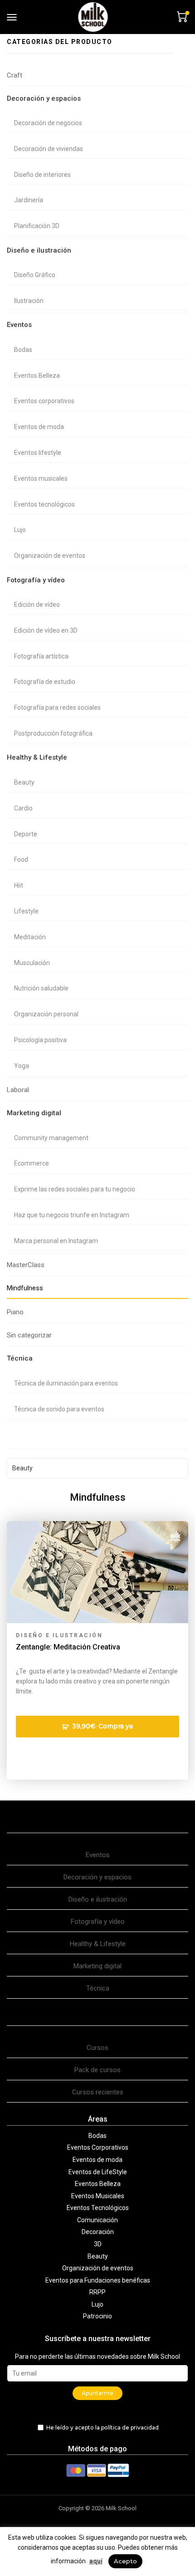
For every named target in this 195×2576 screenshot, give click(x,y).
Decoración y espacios (44, 98)
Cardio (23, 808)
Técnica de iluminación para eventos (66, 1383)
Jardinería (29, 200)
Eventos (19, 325)
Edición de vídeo (37, 605)
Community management (51, 1138)
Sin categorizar (29, 1335)
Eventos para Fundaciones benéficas (98, 2280)
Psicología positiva (40, 1040)
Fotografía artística (41, 656)
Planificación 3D (37, 226)
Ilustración (29, 301)
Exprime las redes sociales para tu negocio (75, 1189)
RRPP (97, 2292)
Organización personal (46, 1014)
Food (21, 859)
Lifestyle (26, 911)
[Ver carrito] (181, 16)
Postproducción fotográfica (53, 733)
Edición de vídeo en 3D (46, 630)
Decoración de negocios (48, 123)
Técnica (20, 1358)
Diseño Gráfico (35, 275)
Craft (15, 75)
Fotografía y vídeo (36, 580)
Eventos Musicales (98, 2196)
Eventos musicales (41, 478)
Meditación (30, 937)
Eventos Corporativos (98, 2147)
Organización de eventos (50, 556)
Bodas (23, 350)
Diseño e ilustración (39, 250)
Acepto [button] (125, 2561)
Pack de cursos (97, 2070)
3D (98, 2244)
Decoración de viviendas (49, 149)
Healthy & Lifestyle (37, 757)
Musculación (32, 963)
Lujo (20, 530)
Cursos (97, 2048)
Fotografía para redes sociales (57, 707)
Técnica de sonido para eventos (59, 1409)
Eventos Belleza (37, 376)
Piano (15, 1312)
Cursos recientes (98, 2092)
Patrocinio (97, 2316)
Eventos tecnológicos (44, 504)
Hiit (19, 885)
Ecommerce (32, 1163)
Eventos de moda (39, 427)
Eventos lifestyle (38, 453)
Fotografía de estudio (45, 682)
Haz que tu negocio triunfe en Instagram (72, 1215)
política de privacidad (130, 2427)
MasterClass (26, 1265)
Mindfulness (25, 1288)
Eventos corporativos (44, 401)
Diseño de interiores (42, 175)
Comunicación (97, 2220)
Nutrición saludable (41, 988)
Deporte (26, 834)
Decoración (98, 2232)
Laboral (18, 1090)
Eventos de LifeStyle (98, 2172)
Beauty (24, 782)
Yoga (22, 1066)
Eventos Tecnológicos (98, 2208)
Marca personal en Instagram (56, 1241)
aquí (96, 2561)
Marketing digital (34, 1113)
